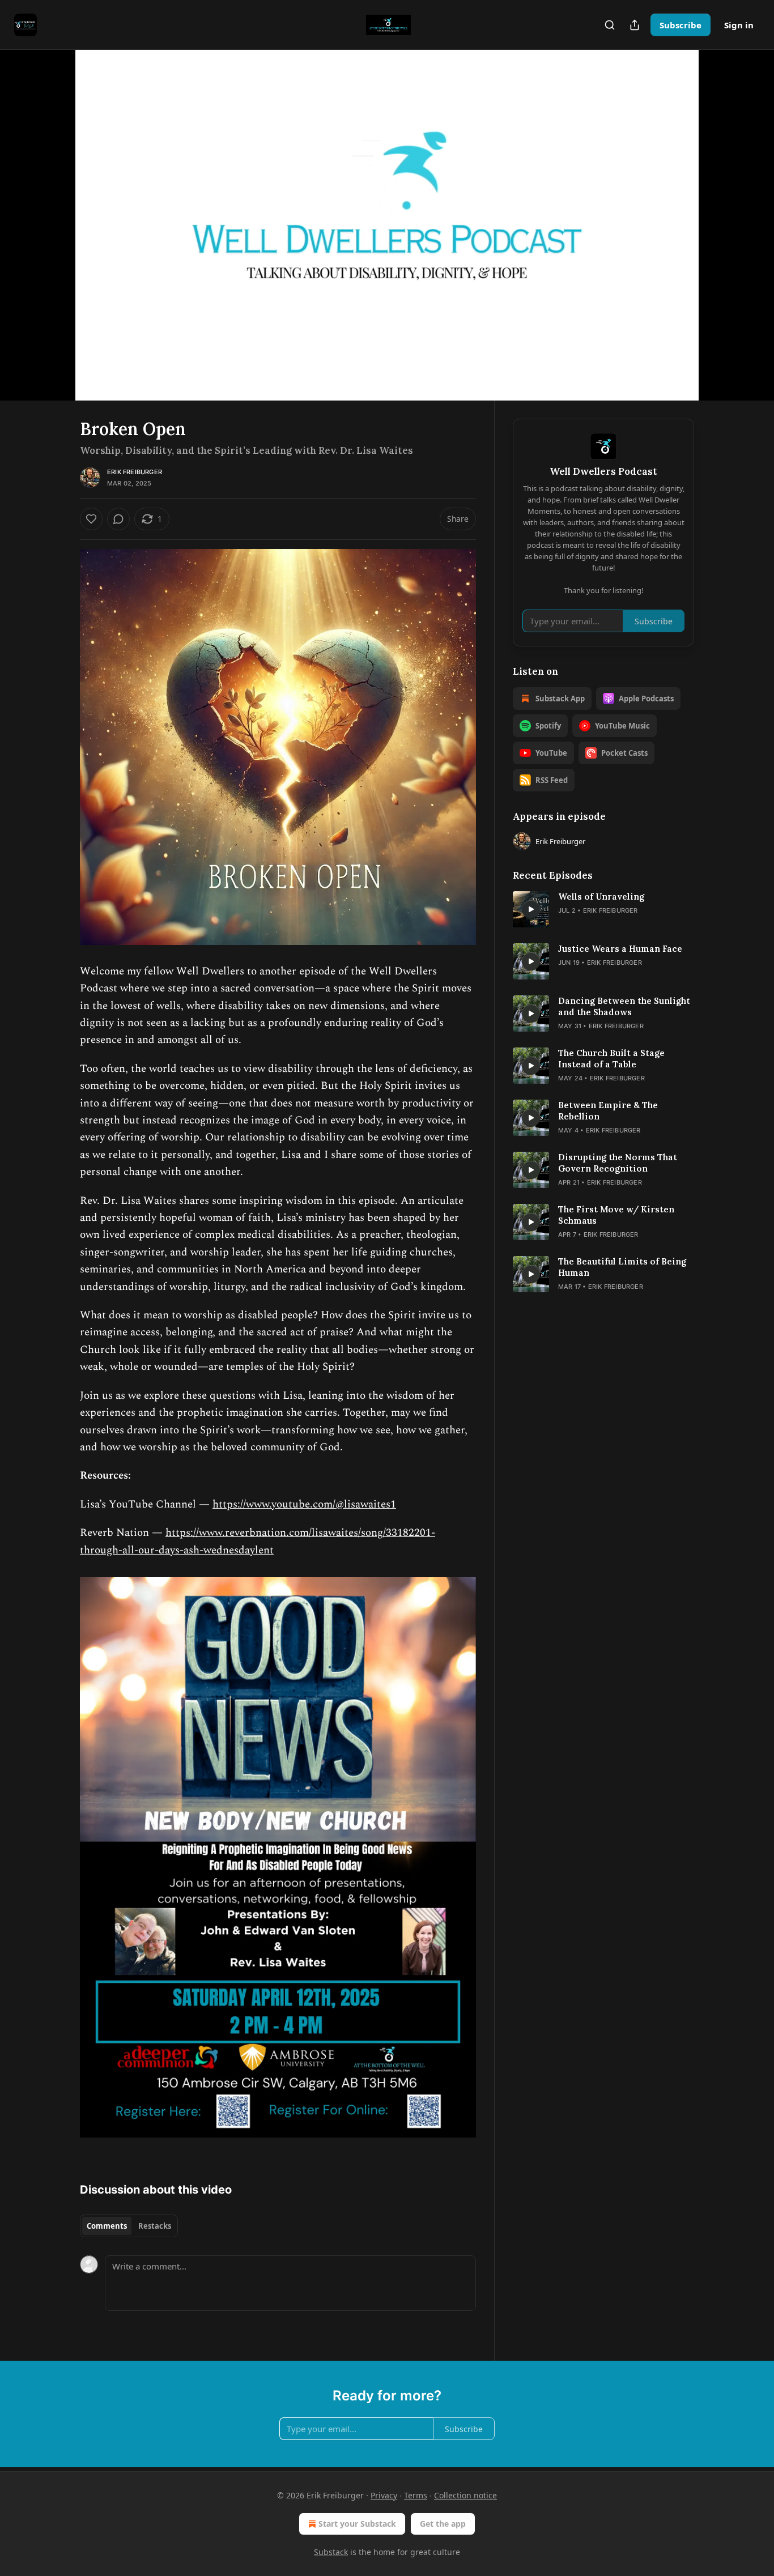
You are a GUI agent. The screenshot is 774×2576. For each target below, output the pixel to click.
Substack (331, 2552)
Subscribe (681, 25)
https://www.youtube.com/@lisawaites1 (304, 1504)
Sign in (739, 25)
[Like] (91, 519)
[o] (531, 909)
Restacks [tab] (155, 2226)
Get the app (443, 2524)
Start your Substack (357, 2524)
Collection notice (465, 2495)
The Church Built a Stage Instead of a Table (611, 1059)
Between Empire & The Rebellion (608, 1111)
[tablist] (129, 2226)
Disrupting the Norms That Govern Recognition (618, 1163)
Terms (416, 2495)
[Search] (610, 25)
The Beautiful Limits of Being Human (622, 1267)
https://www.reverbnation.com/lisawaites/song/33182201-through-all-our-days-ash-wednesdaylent (258, 1541)
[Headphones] (53, 237)
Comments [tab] (107, 2226)
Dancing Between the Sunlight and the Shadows (624, 1006)
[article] (603, 909)
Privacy (384, 2495)
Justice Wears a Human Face (620, 949)
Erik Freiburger (135, 472)
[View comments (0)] (722, 218)
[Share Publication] (635, 25)
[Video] (53, 212)
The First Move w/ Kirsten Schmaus (616, 1215)
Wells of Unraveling (601, 897)
